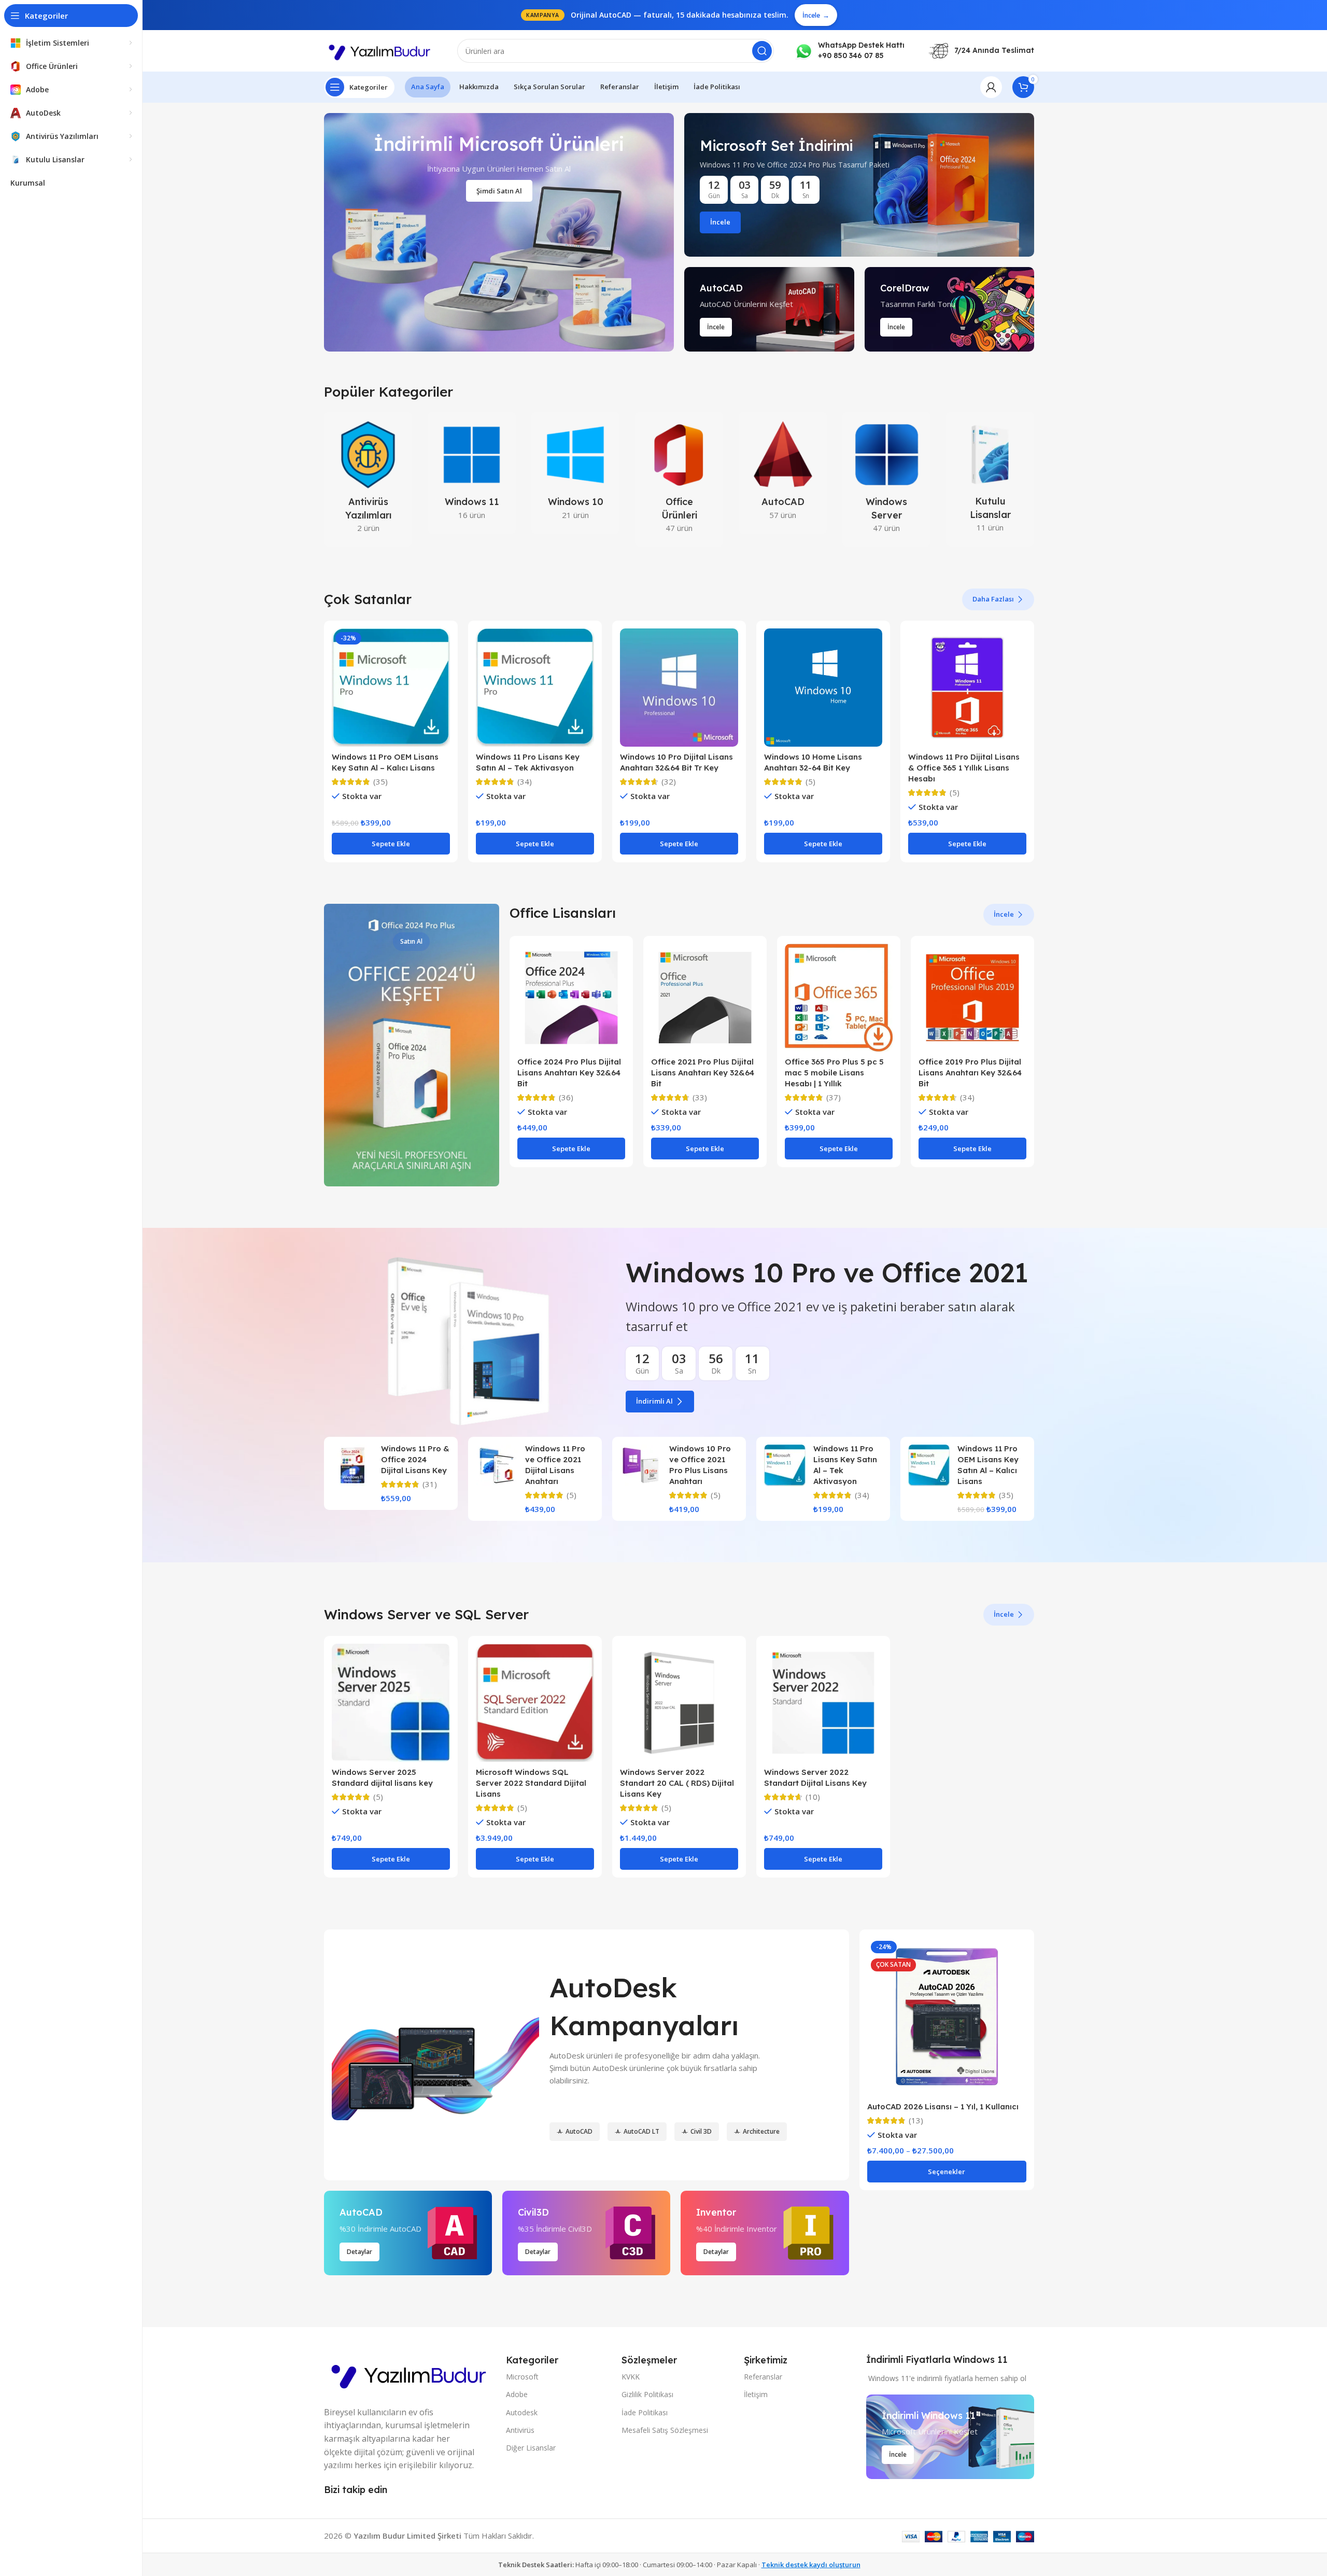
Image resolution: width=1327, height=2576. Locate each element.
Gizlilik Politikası (647, 2394)
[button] (391, 844)
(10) (813, 1797)
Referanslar (763, 2377)
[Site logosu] (380, 50)
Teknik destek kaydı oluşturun (811, 2565)
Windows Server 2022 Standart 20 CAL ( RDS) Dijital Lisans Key (677, 1783)
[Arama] (762, 51)
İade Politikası (645, 2412)
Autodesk (522, 2412)
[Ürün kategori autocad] (783, 473)
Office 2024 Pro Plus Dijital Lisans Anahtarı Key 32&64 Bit (569, 1073)
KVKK (631, 2377)
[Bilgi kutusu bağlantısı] (850, 51)
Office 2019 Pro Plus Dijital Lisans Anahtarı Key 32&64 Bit (970, 1073)
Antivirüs (520, 2430)
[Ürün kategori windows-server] (886, 479)
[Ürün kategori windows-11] (472, 473)
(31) (430, 1484)
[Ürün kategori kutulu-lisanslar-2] (990, 479)
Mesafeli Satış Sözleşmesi (665, 2430)
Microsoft (522, 2377)
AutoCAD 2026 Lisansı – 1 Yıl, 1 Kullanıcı (943, 2106)
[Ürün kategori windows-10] (575, 473)
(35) (380, 782)
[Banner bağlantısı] (859, 185)
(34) (525, 782)
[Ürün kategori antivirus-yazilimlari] (368, 479)
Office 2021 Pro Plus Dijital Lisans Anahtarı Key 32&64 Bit (703, 1073)
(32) (669, 782)
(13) (916, 2120)
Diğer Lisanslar (531, 2448)
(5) (810, 782)
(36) (566, 1097)
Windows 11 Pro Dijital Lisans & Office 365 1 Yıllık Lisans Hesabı (964, 768)
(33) (700, 1097)
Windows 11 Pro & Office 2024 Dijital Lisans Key (415, 1459)
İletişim (756, 2394)
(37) (834, 1097)
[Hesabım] (991, 87)
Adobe (517, 2394)
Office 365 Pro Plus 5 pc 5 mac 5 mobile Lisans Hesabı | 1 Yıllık (834, 1073)
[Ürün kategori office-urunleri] (679, 479)
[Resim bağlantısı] (410, 2373)
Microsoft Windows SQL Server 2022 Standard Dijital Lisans (531, 1783)
